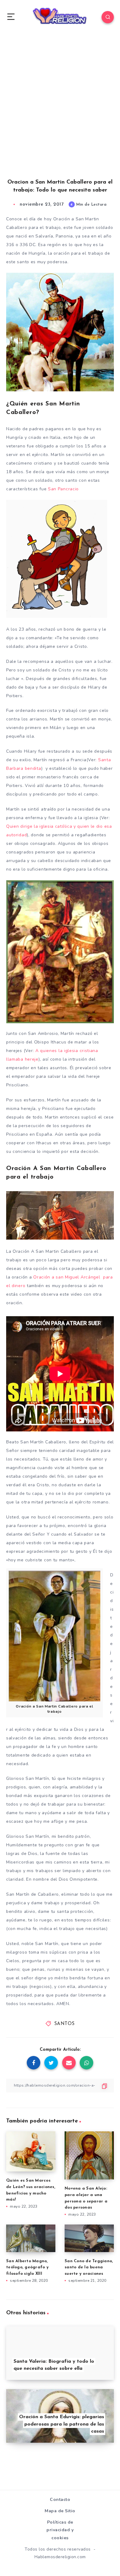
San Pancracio (63, 489)
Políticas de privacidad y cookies (60, 2530)
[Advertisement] (60, 112)
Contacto (60, 2500)
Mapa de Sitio (60, 2511)
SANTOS (64, 2024)
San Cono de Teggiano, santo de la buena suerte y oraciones (89, 2268)
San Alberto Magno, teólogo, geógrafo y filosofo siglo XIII (27, 2268)
